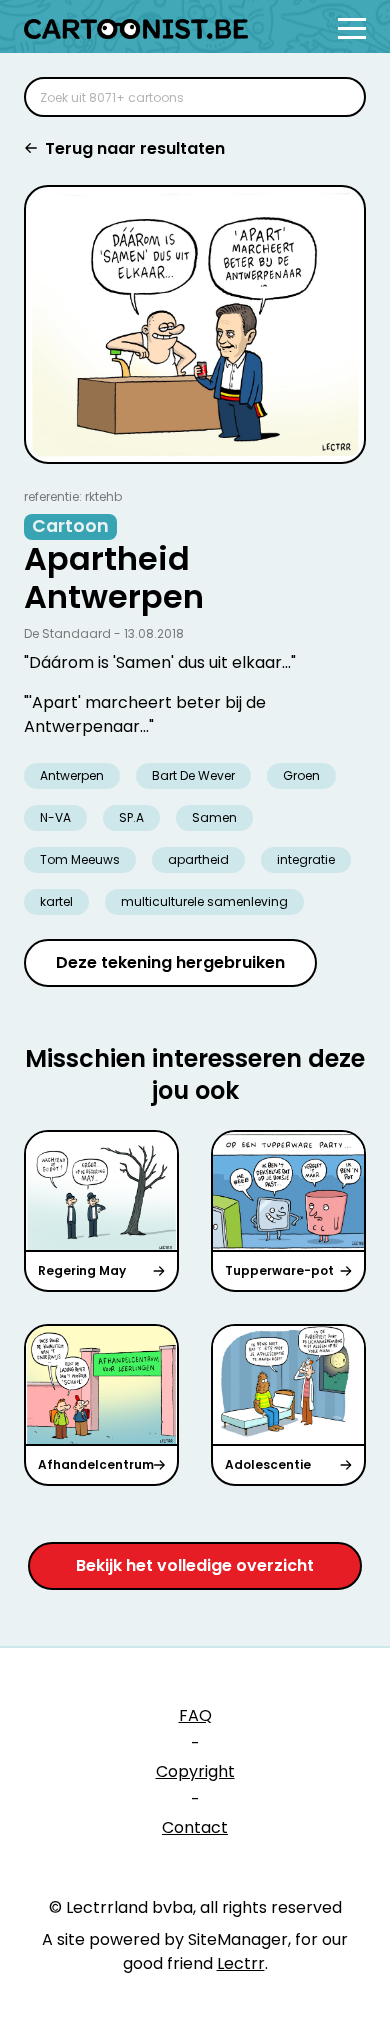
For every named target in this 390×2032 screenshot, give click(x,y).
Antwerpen (72, 775)
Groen (301, 775)
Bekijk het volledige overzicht (195, 1565)
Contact (195, 1827)
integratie (306, 859)
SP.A (131, 817)
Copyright (195, 1771)
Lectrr (241, 1963)
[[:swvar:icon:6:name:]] (338, 97)
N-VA (55, 817)
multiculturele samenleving (204, 901)
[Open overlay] (352, 28)
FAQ (195, 1715)
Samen (214, 817)
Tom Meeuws (80, 859)
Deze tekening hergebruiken (170, 962)
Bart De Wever (193, 775)
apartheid (198, 859)
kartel (56, 901)
